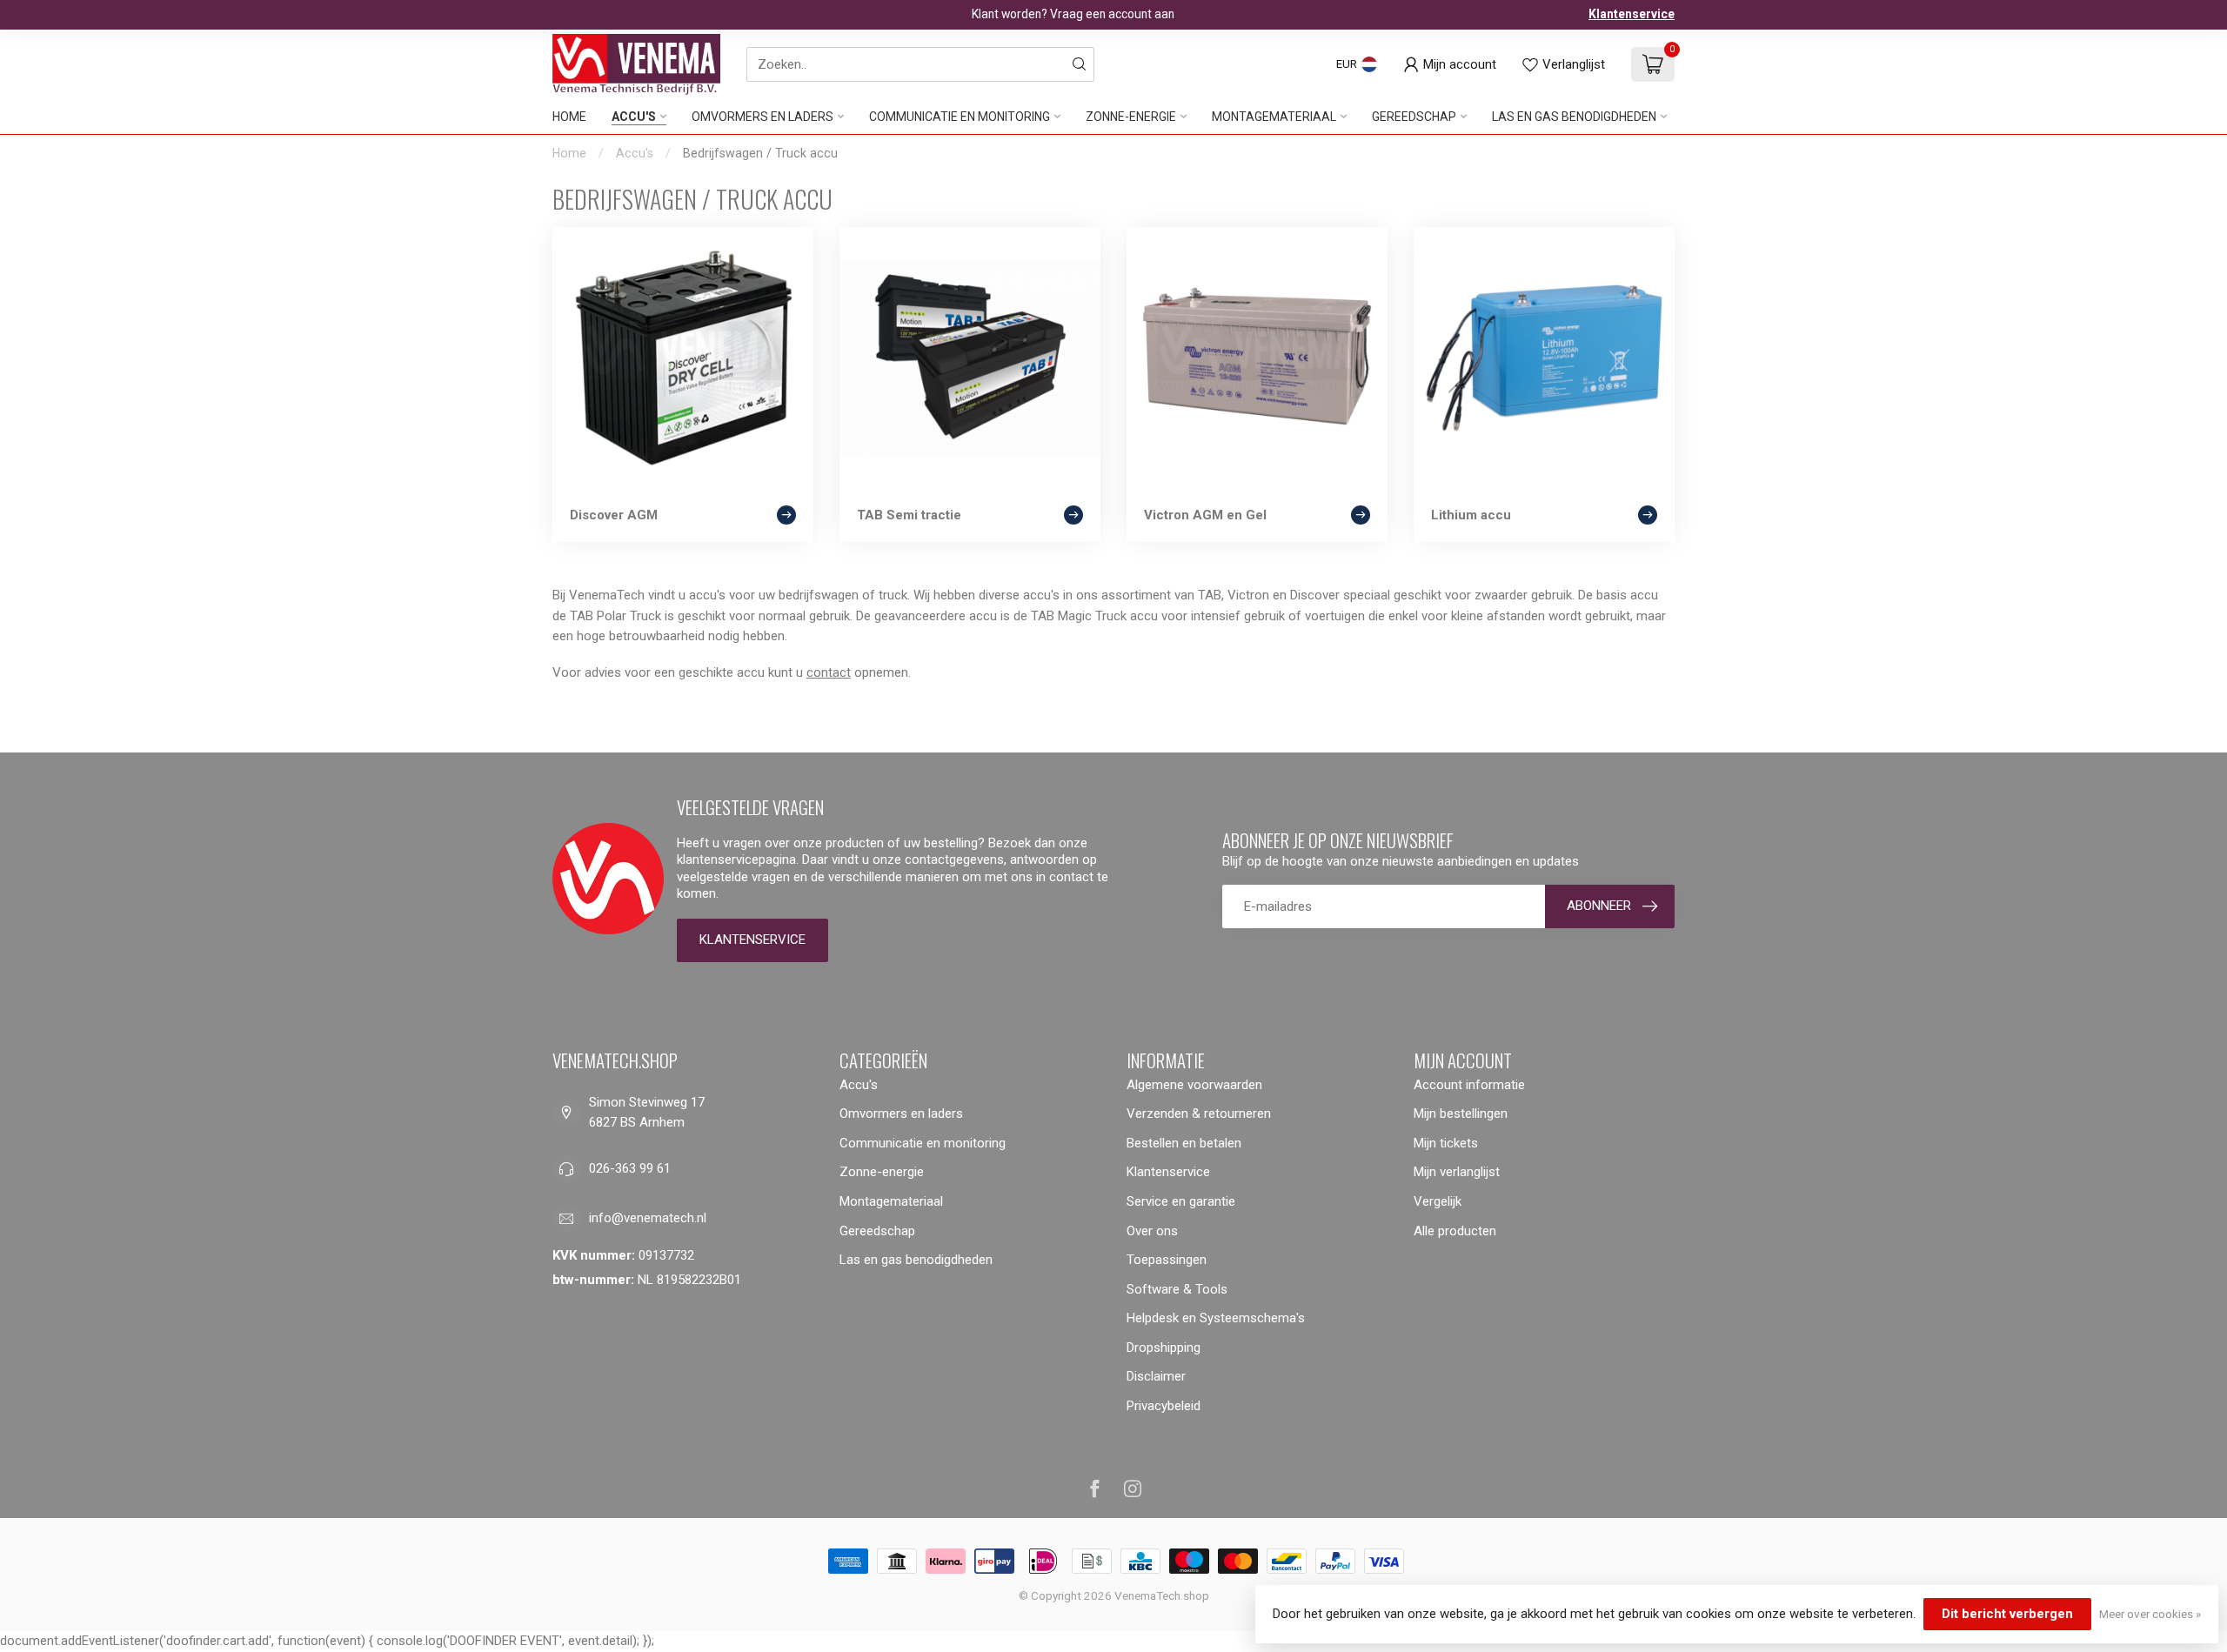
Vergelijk (1438, 1201)
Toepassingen (1167, 1260)
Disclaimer (1156, 1376)
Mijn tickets (1446, 1143)
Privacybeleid (1164, 1406)
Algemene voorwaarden (1194, 1085)
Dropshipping (1164, 1348)
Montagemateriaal (1274, 117)
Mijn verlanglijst (1457, 1172)
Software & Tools (1177, 1289)
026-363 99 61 (630, 1168)
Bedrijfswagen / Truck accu (760, 153)
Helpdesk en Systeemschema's (1216, 1318)
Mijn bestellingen (1461, 1114)
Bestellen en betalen (1184, 1143)
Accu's (634, 117)
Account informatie (1469, 1085)
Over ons (1152, 1231)
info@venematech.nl (648, 1218)
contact (829, 672)
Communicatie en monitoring (960, 117)
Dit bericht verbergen (2007, 1614)
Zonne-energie (1131, 117)
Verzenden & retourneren (1199, 1114)
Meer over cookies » (2150, 1614)
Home (569, 117)
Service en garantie (1181, 1201)
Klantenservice (1632, 14)
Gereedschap (1414, 117)
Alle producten (1455, 1231)
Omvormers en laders (762, 117)
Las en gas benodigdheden (1574, 117)
